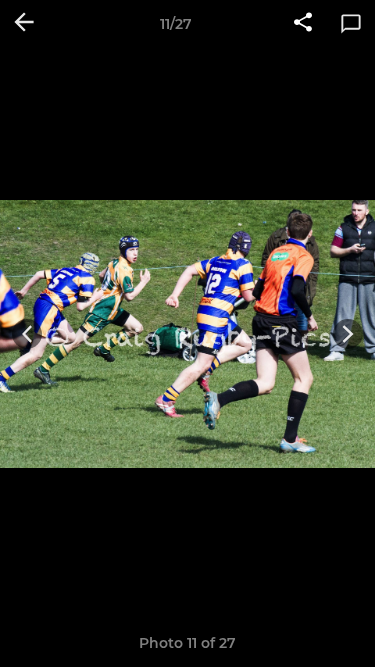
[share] (303, 24)
